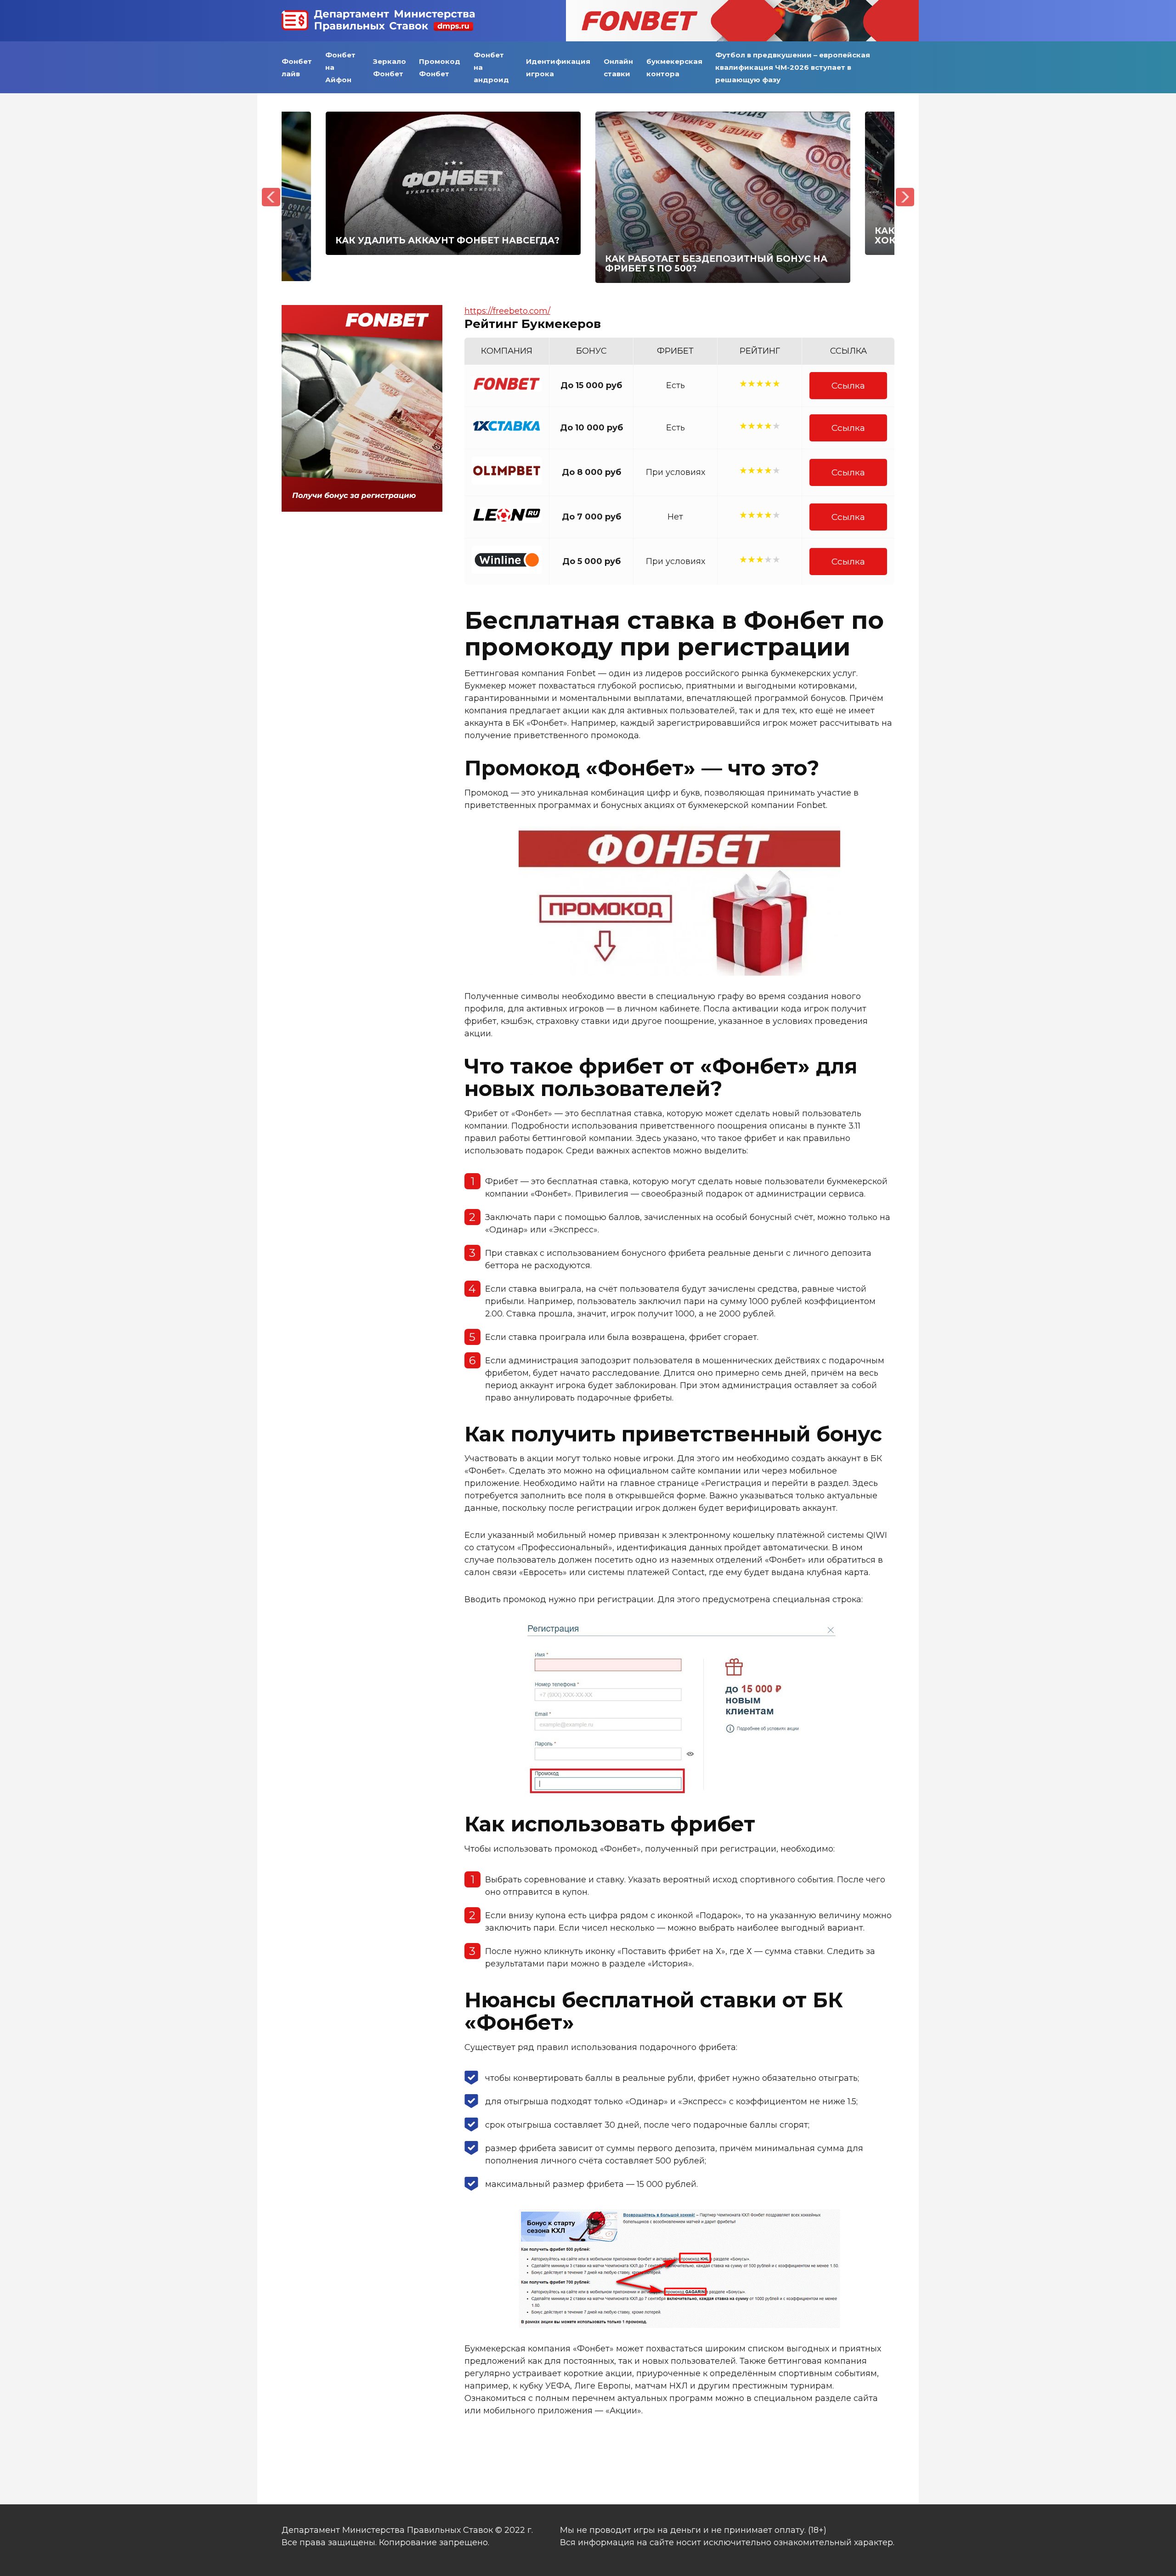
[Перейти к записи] (453, 183)
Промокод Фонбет (440, 68)
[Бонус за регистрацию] (362, 509)
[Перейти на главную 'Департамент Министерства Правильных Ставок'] (378, 21)
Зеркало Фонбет (390, 68)
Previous (271, 197)
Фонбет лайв (297, 68)
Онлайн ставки (618, 68)
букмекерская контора (674, 68)
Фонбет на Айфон (340, 67)
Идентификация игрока (558, 68)
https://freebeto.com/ (507, 311)
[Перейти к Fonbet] (742, 21)
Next (905, 197)
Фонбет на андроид (491, 67)
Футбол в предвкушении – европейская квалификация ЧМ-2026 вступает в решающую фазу (793, 67)
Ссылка (848, 385)
